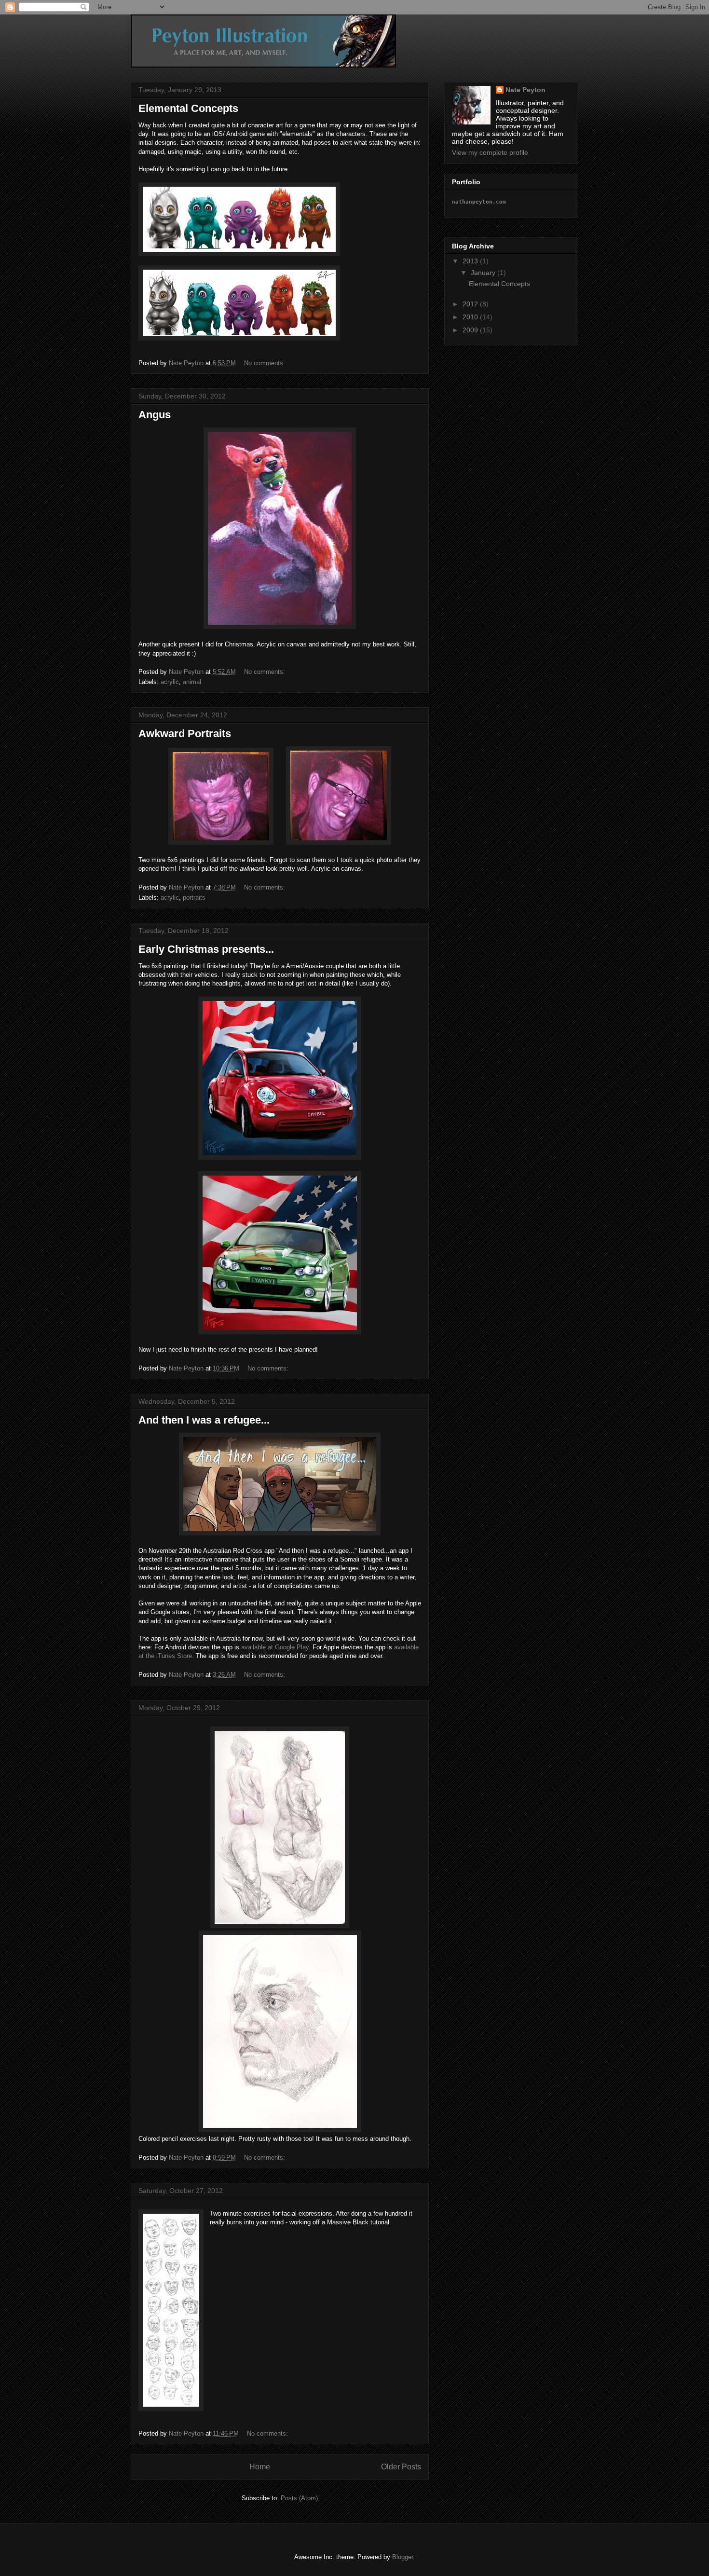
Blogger (402, 2557)
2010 (471, 317)
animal (192, 682)
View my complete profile (490, 152)
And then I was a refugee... (204, 1420)
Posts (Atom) (299, 2498)
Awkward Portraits (185, 733)
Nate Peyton (525, 90)
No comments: (266, 363)
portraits (194, 897)
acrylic (170, 682)
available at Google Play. (276, 1647)
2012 (471, 304)
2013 (471, 261)
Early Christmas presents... (206, 949)
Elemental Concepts (188, 108)
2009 (471, 330)
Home (260, 2467)
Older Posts (401, 2467)
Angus (155, 415)
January (484, 273)
